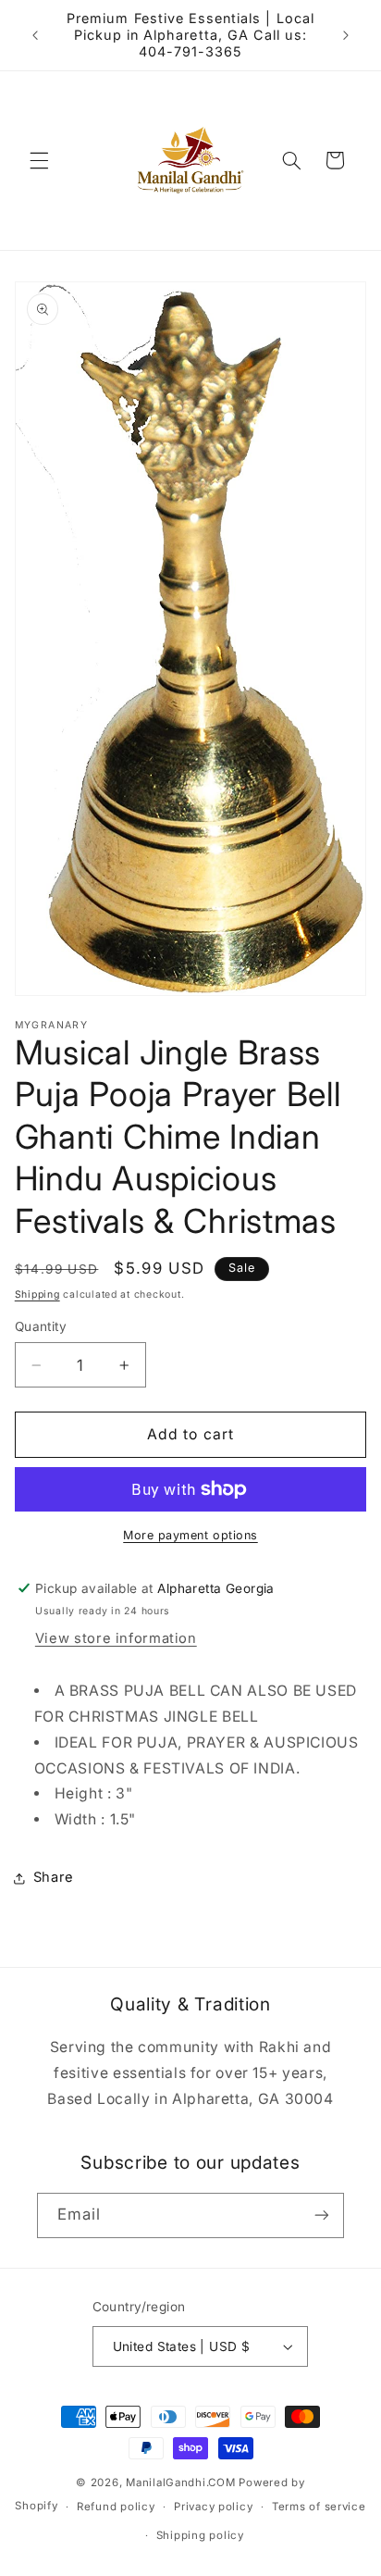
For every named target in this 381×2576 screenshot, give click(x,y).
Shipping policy (200, 2535)
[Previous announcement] (35, 35)
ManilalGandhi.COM (181, 2483)
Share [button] (54, 1877)
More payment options (190, 1535)
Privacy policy (213, 2507)
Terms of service (319, 2507)
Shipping (37, 1294)
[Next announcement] (346, 35)
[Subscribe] (322, 2215)
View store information (116, 1638)
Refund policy (116, 2507)
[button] (39, 160)
